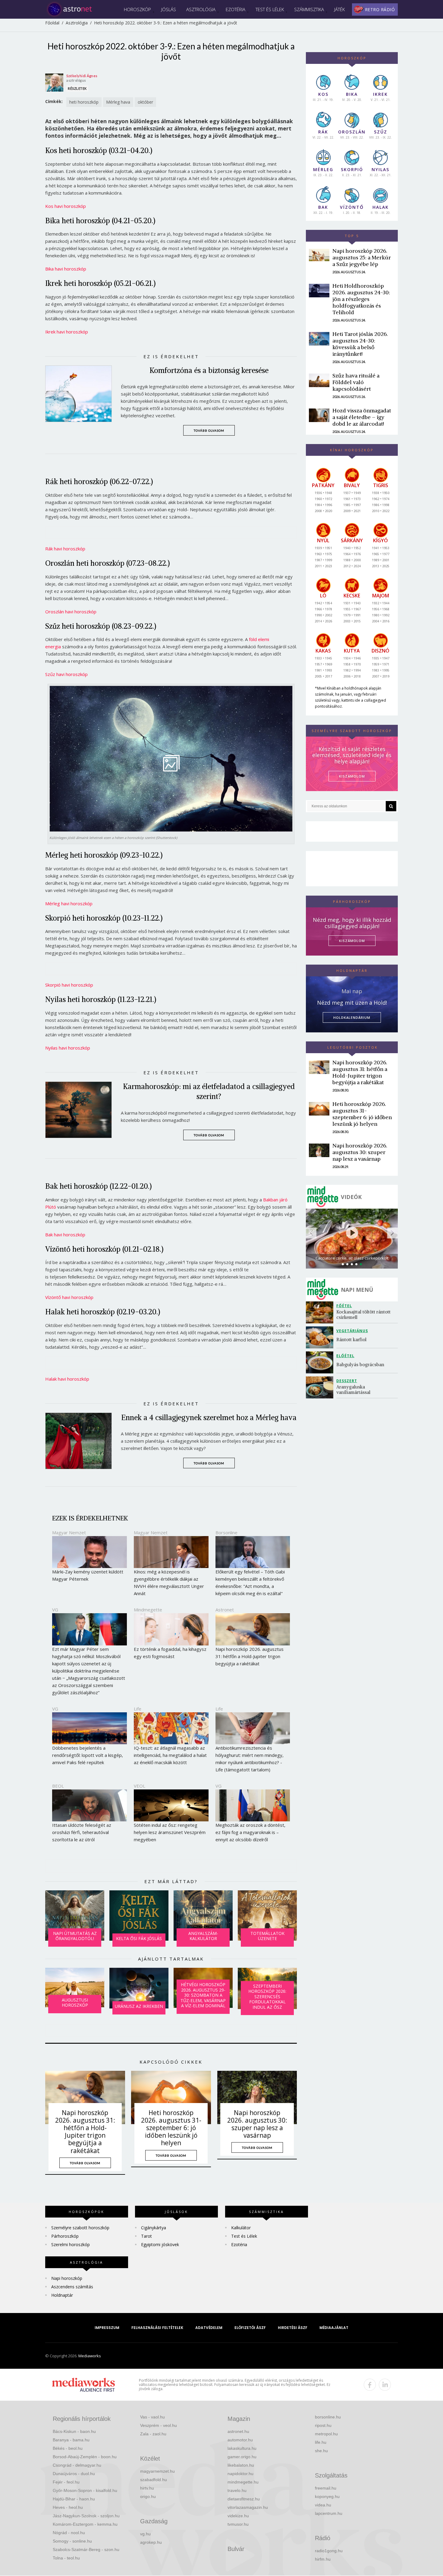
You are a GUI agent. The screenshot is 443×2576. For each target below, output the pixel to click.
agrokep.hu (151, 2542)
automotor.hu (240, 2440)
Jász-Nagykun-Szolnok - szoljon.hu (86, 2516)
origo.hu (148, 2496)
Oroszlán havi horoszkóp (71, 612)
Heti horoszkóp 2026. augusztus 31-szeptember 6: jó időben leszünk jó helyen (171, 2128)
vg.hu (145, 2534)
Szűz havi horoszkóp (66, 674)
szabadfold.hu (154, 2480)
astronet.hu (238, 2431)
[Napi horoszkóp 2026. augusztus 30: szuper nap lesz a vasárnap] (257, 2097)
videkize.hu (238, 2516)
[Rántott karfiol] (321, 1337)
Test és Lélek (270, 9)
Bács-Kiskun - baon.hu (74, 2431)
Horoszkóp (137, 9)
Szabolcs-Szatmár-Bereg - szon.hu (86, 2549)
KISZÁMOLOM (352, 776)
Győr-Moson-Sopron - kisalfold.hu (85, 2490)
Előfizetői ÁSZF (250, 2328)
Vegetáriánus (352, 1331)
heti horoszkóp (84, 102)
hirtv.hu (147, 2488)
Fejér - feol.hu (66, 2482)
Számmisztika (309, 9)
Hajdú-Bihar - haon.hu (74, 2499)
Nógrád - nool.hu (69, 2533)
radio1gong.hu (329, 2551)
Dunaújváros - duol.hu (74, 2474)
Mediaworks (90, 2356)
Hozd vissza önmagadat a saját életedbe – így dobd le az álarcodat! (362, 417)
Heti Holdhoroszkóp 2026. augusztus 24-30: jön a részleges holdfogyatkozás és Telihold (361, 299)
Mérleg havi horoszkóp (69, 903)
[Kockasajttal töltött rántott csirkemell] (321, 1312)
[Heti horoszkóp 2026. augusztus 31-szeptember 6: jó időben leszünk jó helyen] (171, 2097)
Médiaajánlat (334, 2328)
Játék (339, 9)
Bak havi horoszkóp (65, 1235)
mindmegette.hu (243, 2482)
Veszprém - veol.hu (159, 2425)
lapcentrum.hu (329, 2513)
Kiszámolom (352, 941)
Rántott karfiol (351, 1340)
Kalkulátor (241, 2228)
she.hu (321, 2451)
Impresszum (107, 2328)
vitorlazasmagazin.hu (248, 2507)
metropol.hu (326, 2434)
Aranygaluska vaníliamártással (353, 1390)
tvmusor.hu (238, 2524)
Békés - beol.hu (68, 2448)
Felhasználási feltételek (157, 2328)
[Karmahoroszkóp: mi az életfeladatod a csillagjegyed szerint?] (83, 1110)
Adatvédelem (209, 2328)
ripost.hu (323, 2425)
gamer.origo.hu (242, 2457)
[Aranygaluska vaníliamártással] (321, 1387)
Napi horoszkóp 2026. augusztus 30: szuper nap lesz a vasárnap (257, 2124)
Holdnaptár (62, 2295)
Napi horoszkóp (67, 2278)
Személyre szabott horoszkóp (80, 2228)
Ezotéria (236, 9)
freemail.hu (326, 2488)
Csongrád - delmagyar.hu (77, 2465)
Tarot (146, 2236)
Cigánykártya (154, 2228)
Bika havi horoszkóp (66, 269)
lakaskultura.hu (242, 2448)
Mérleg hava (118, 102)
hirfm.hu (323, 2559)
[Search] (391, 806)
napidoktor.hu (240, 2474)
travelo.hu (237, 2490)
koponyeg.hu (327, 2496)
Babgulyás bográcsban (360, 1365)
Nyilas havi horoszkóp (68, 1048)
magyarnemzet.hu (157, 2471)
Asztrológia (201, 9)
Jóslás (169, 9)
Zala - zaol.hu (153, 2434)
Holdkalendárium (352, 1017)
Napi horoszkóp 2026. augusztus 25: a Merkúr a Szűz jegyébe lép (362, 257)
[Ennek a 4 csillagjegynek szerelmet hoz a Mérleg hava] (83, 1441)
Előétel (345, 1356)
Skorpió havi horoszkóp (69, 985)
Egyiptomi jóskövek (160, 2244)
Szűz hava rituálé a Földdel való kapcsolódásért (356, 382)
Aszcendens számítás (72, 2287)
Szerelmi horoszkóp (71, 2244)
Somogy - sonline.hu (72, 2541)
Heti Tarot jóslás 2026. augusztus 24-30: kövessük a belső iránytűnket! (360, 344)
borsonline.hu (328, 2417)
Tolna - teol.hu (66, 2558)
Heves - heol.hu (68, 2507)
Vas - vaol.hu (152, 2417)
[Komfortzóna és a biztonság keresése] (83, 394)
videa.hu (323, 2505)
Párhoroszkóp (65, 2236)
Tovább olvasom (209, 430)
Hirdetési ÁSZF (293, 2328)
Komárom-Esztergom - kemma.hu (85, 2524)
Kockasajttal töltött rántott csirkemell (364, 1315)
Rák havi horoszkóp (65, 549)
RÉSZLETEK (77, 88)
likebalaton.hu (241, 2465)
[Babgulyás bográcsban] (321, 1362)
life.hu (321, 2442)
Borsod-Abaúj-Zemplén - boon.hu (85, 2457)
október (145, 102)
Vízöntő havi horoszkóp (69, 1297)
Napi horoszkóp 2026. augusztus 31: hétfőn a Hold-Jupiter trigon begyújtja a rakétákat (85, 2132)
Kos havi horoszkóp (66, 206)
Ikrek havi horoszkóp (67, 332)
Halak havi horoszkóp (67, 1379)
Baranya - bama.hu (71, 2440)
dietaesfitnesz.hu (244, 2499)
